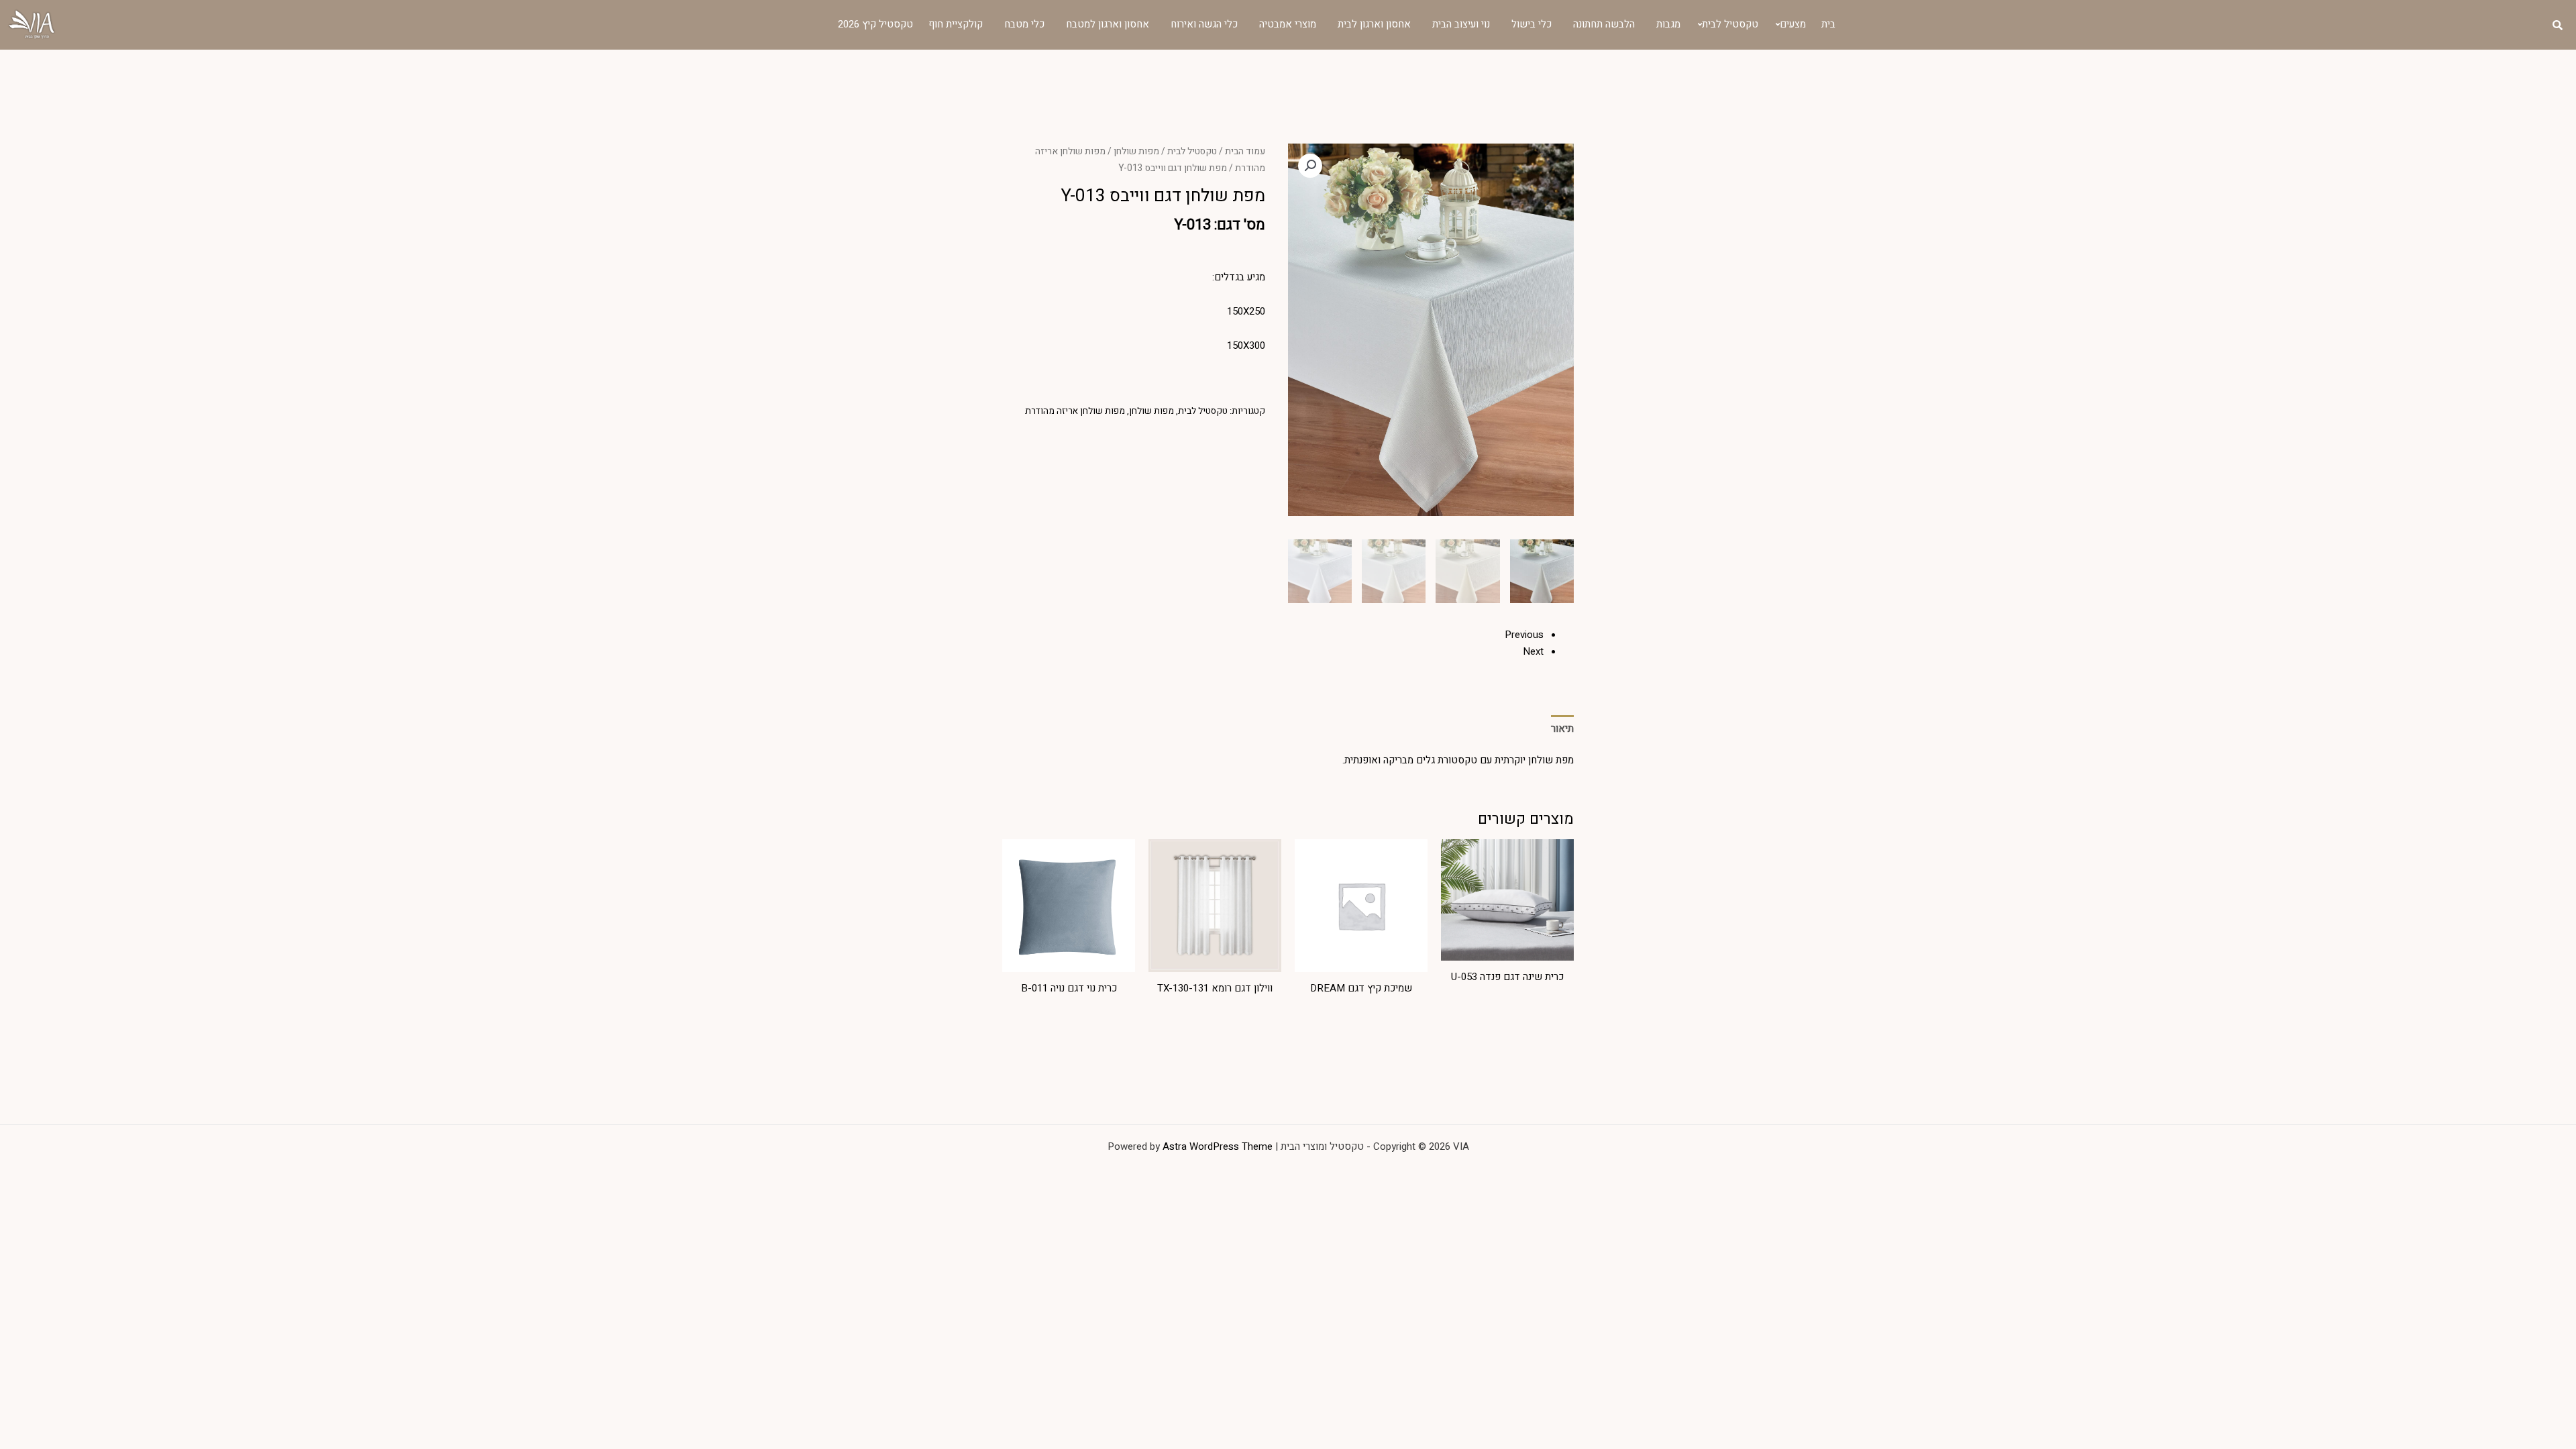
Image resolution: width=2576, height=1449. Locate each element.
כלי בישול (1532, 24)
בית (1828, 24)
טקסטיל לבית (1730, 24)
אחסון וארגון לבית (1374, 24)
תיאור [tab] (1562, 729)
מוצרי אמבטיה (1288, 24)
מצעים (1793, 24)
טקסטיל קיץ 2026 (875, 24)
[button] (1310, 166)
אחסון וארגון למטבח (1108, 24)
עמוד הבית (1245, 152)
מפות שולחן (1136, 152)
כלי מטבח (1024, 24)
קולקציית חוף (956, 24)
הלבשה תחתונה (1604, 24)
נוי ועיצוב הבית (1461, 24)
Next (1533, 651)
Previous (1524, 635)
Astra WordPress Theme (1218, 1146)
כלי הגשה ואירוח (1204, 24)
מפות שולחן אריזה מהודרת (1075, 411)
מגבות (1668, 24)
